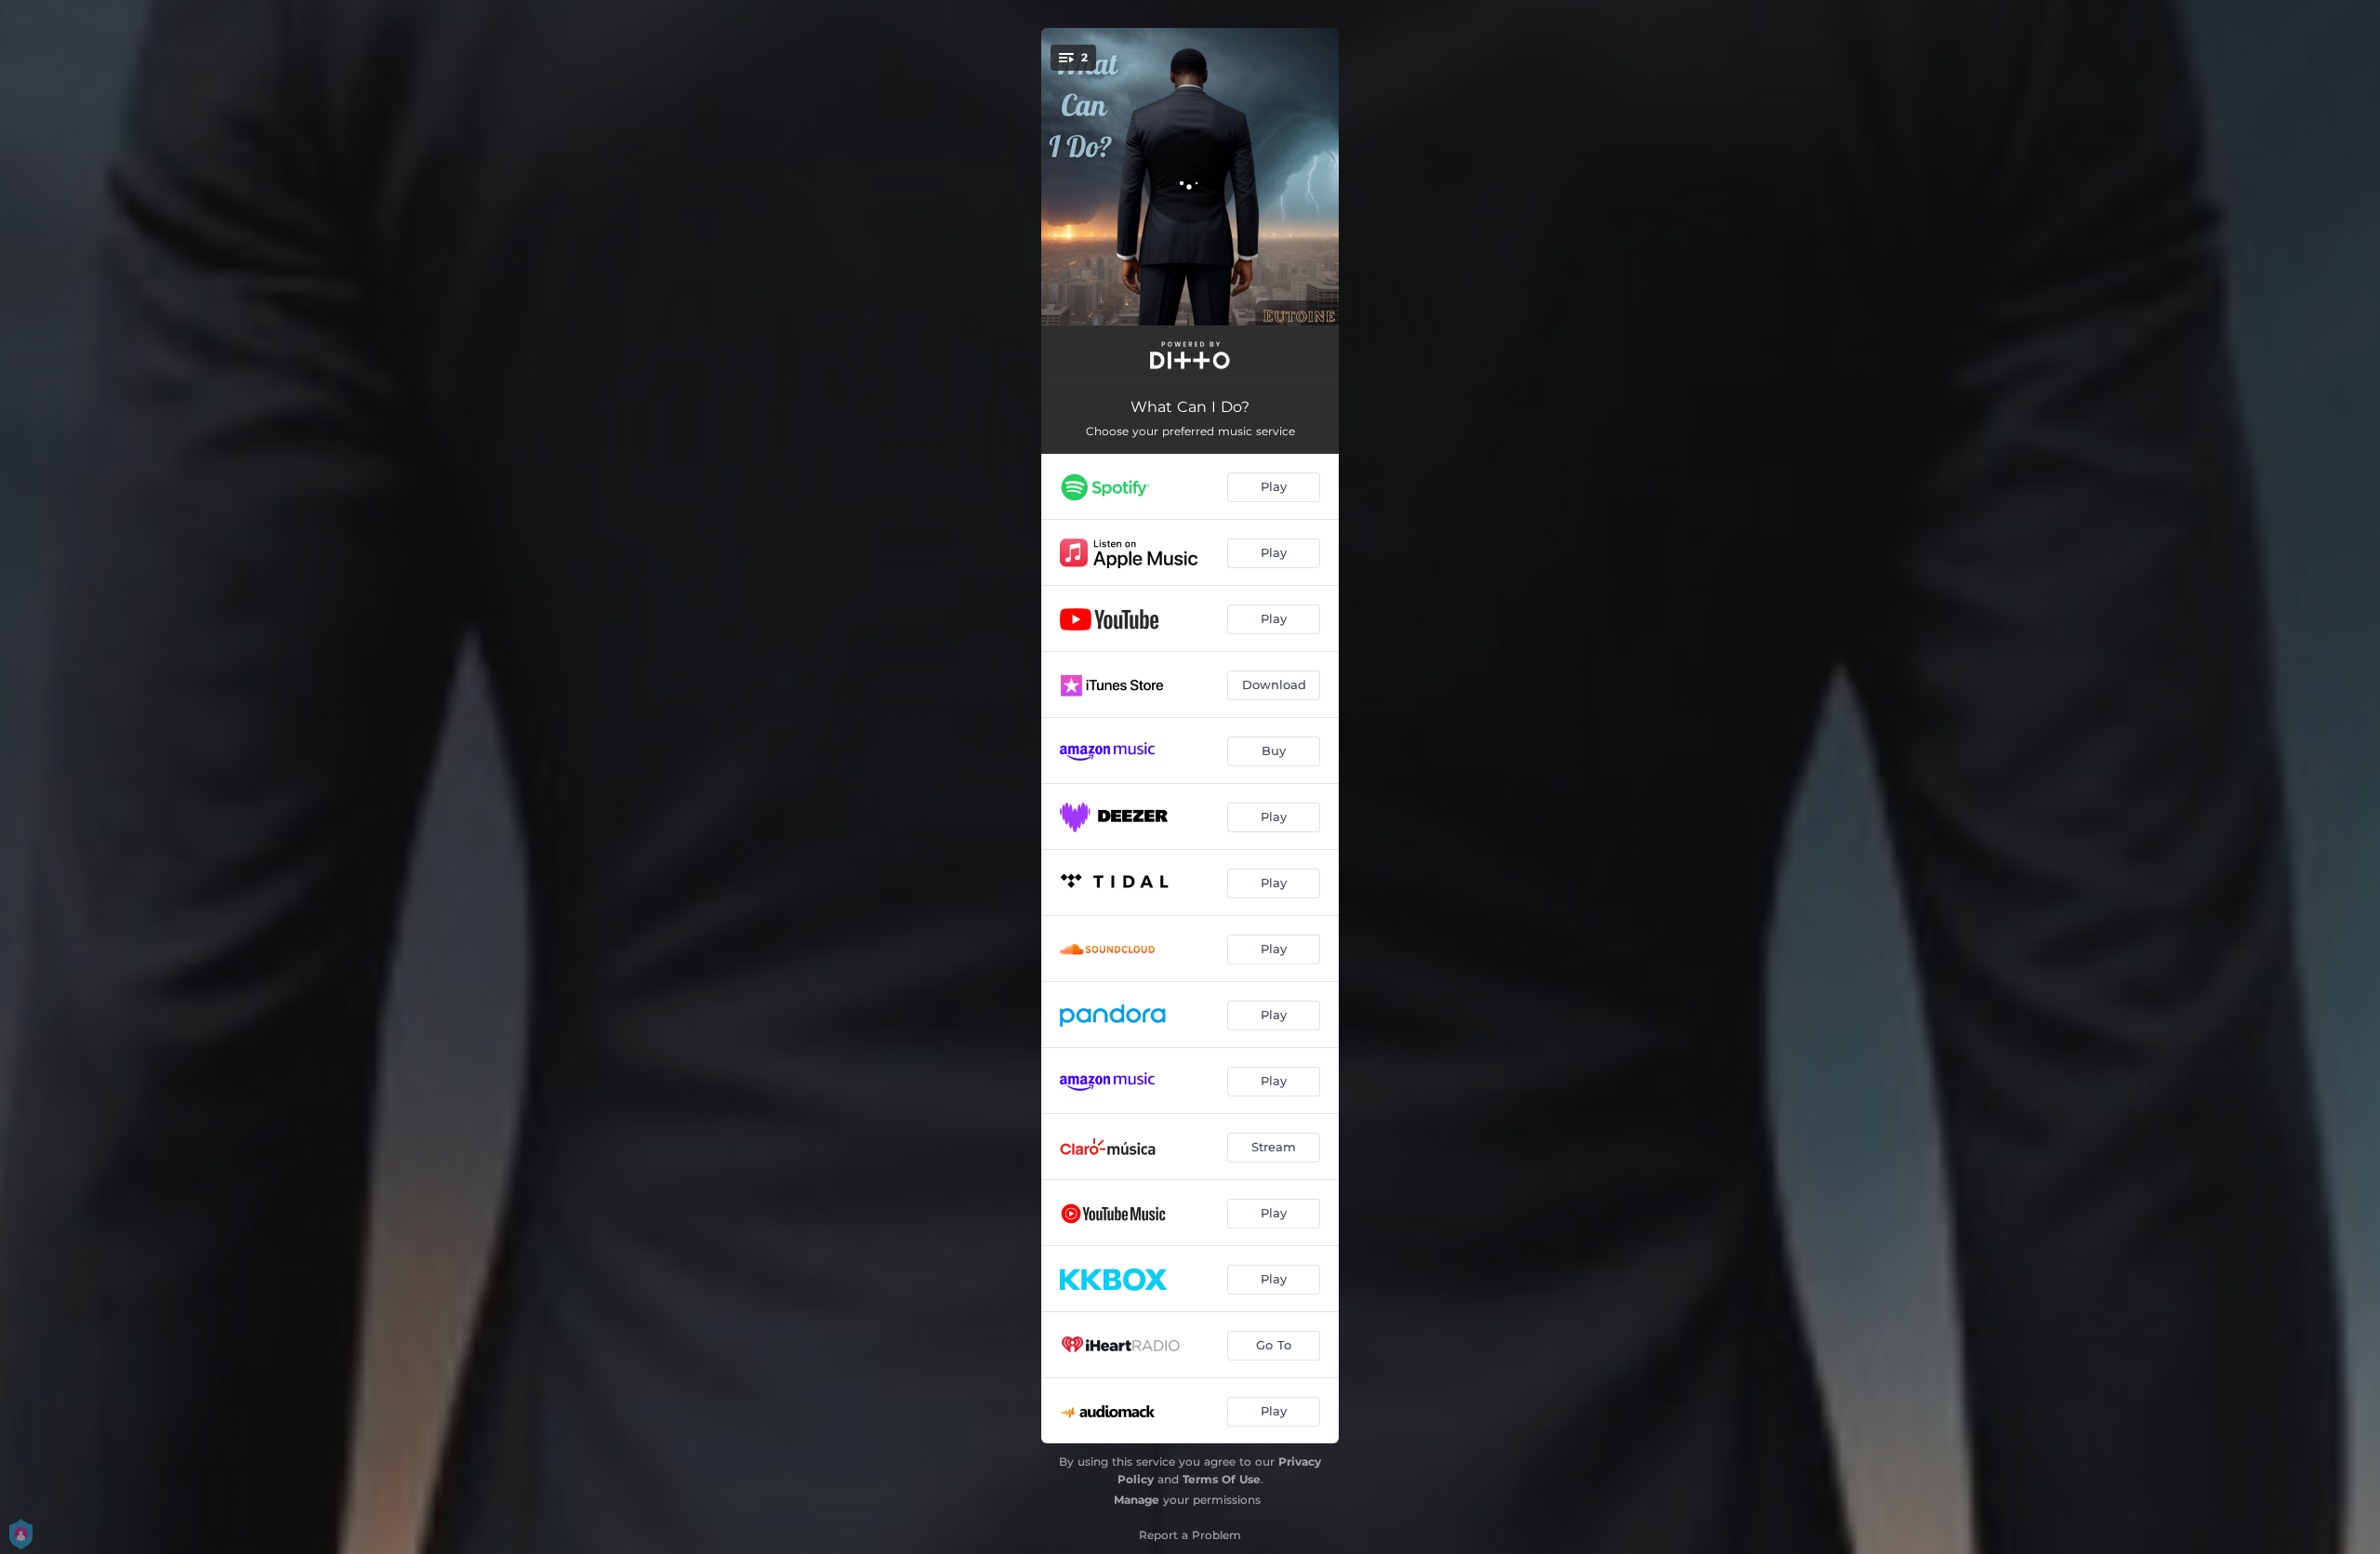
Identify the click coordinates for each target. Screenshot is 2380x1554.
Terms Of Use (1222, 1479)
